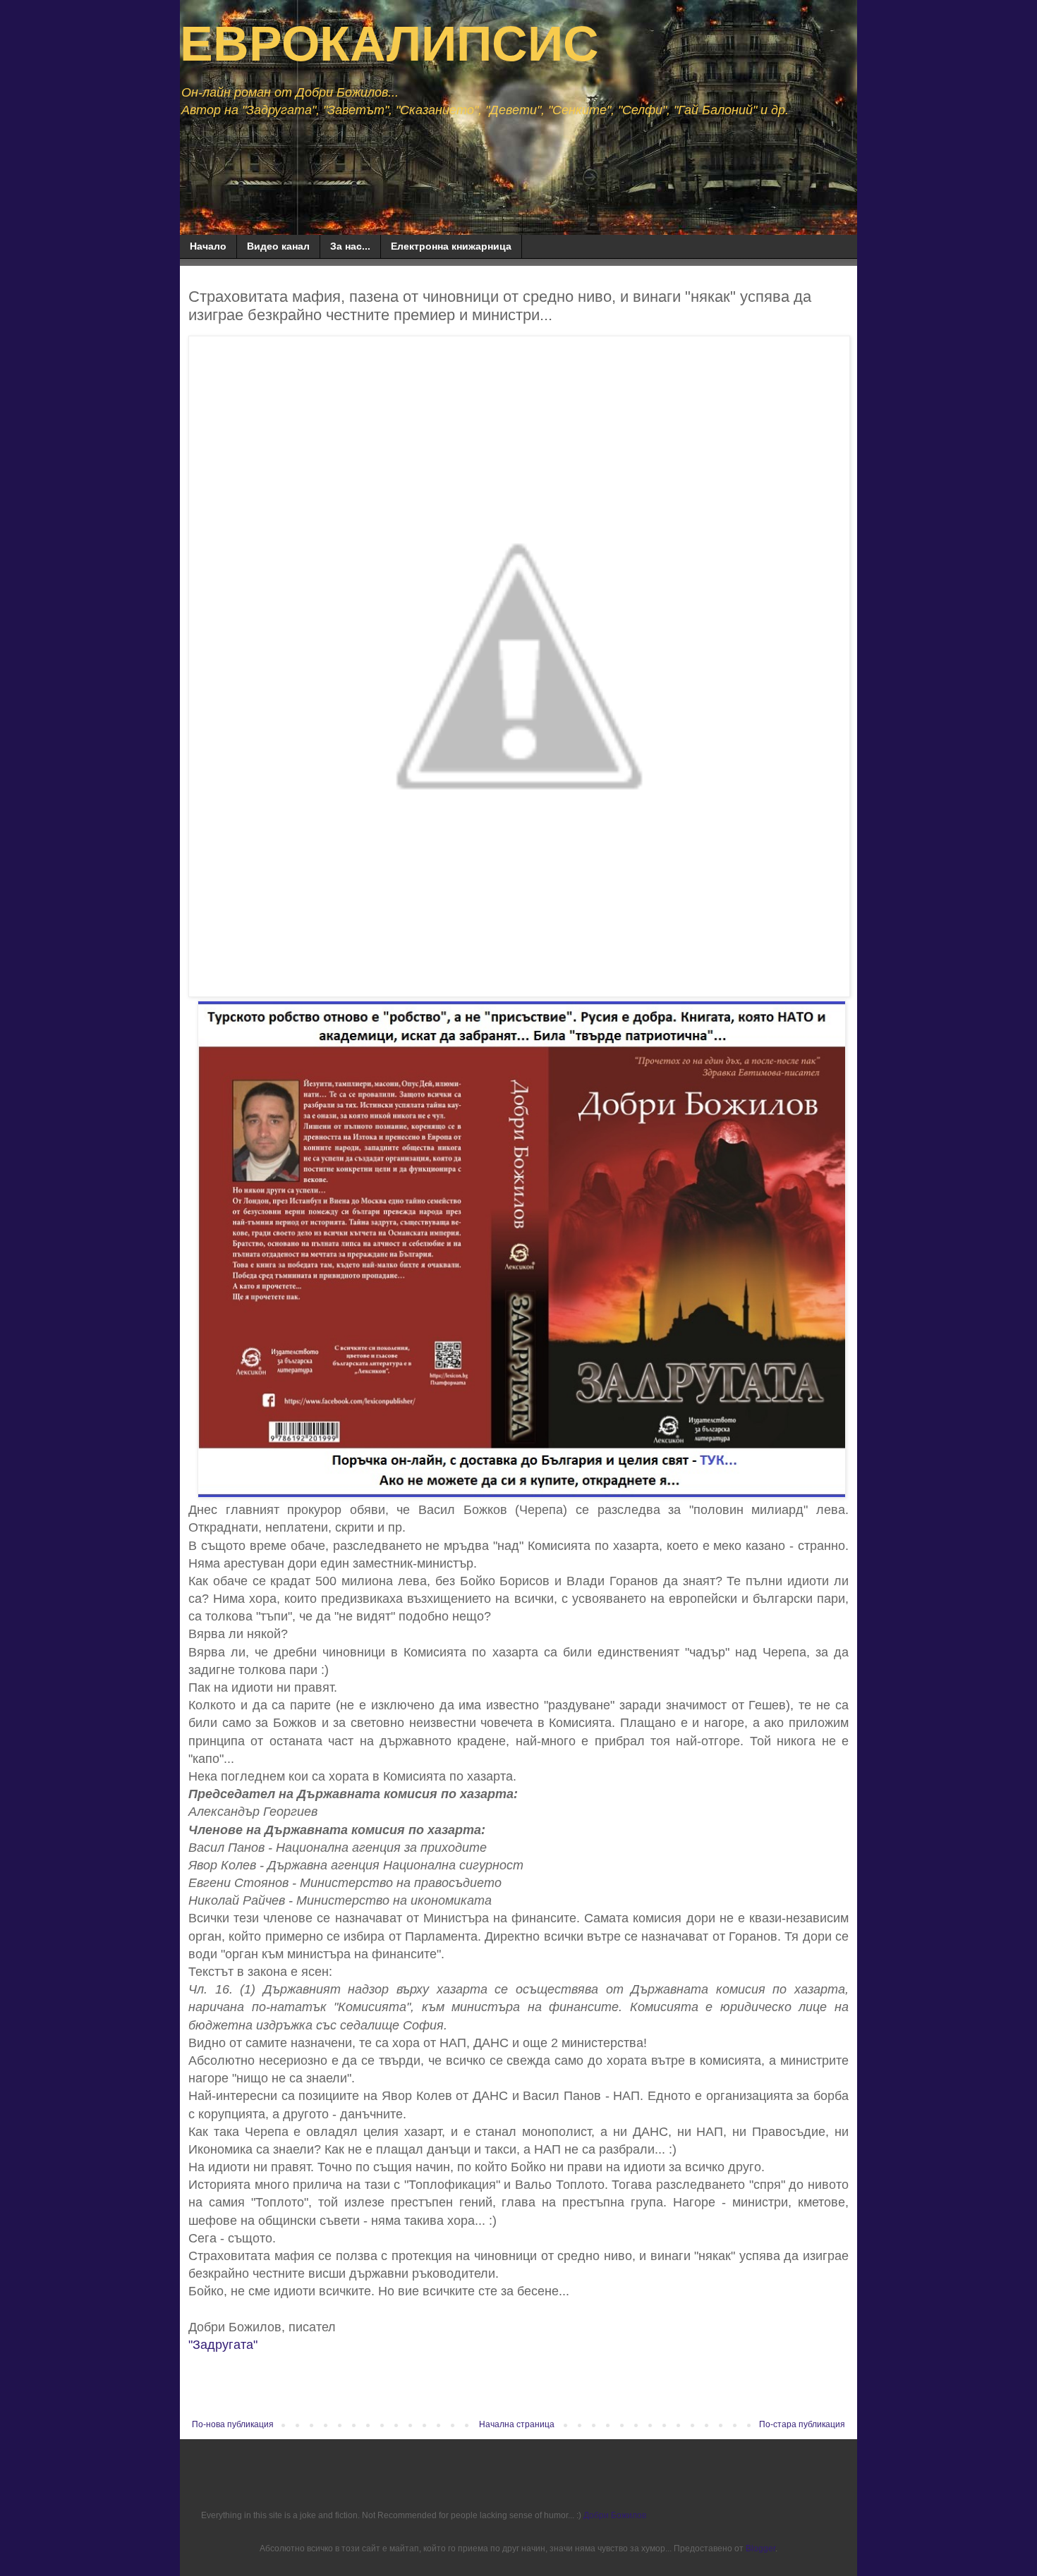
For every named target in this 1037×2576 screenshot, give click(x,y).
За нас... (350, 246)
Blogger (760, 2548)
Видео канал (278, 246)
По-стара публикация (802, 2424)
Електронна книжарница (451, 246)
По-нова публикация (233, 2424)
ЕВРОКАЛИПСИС (389, 44)
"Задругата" (223, 2345)
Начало (208, 246)
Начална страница (517, 2424)
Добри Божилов (615, 2515)
